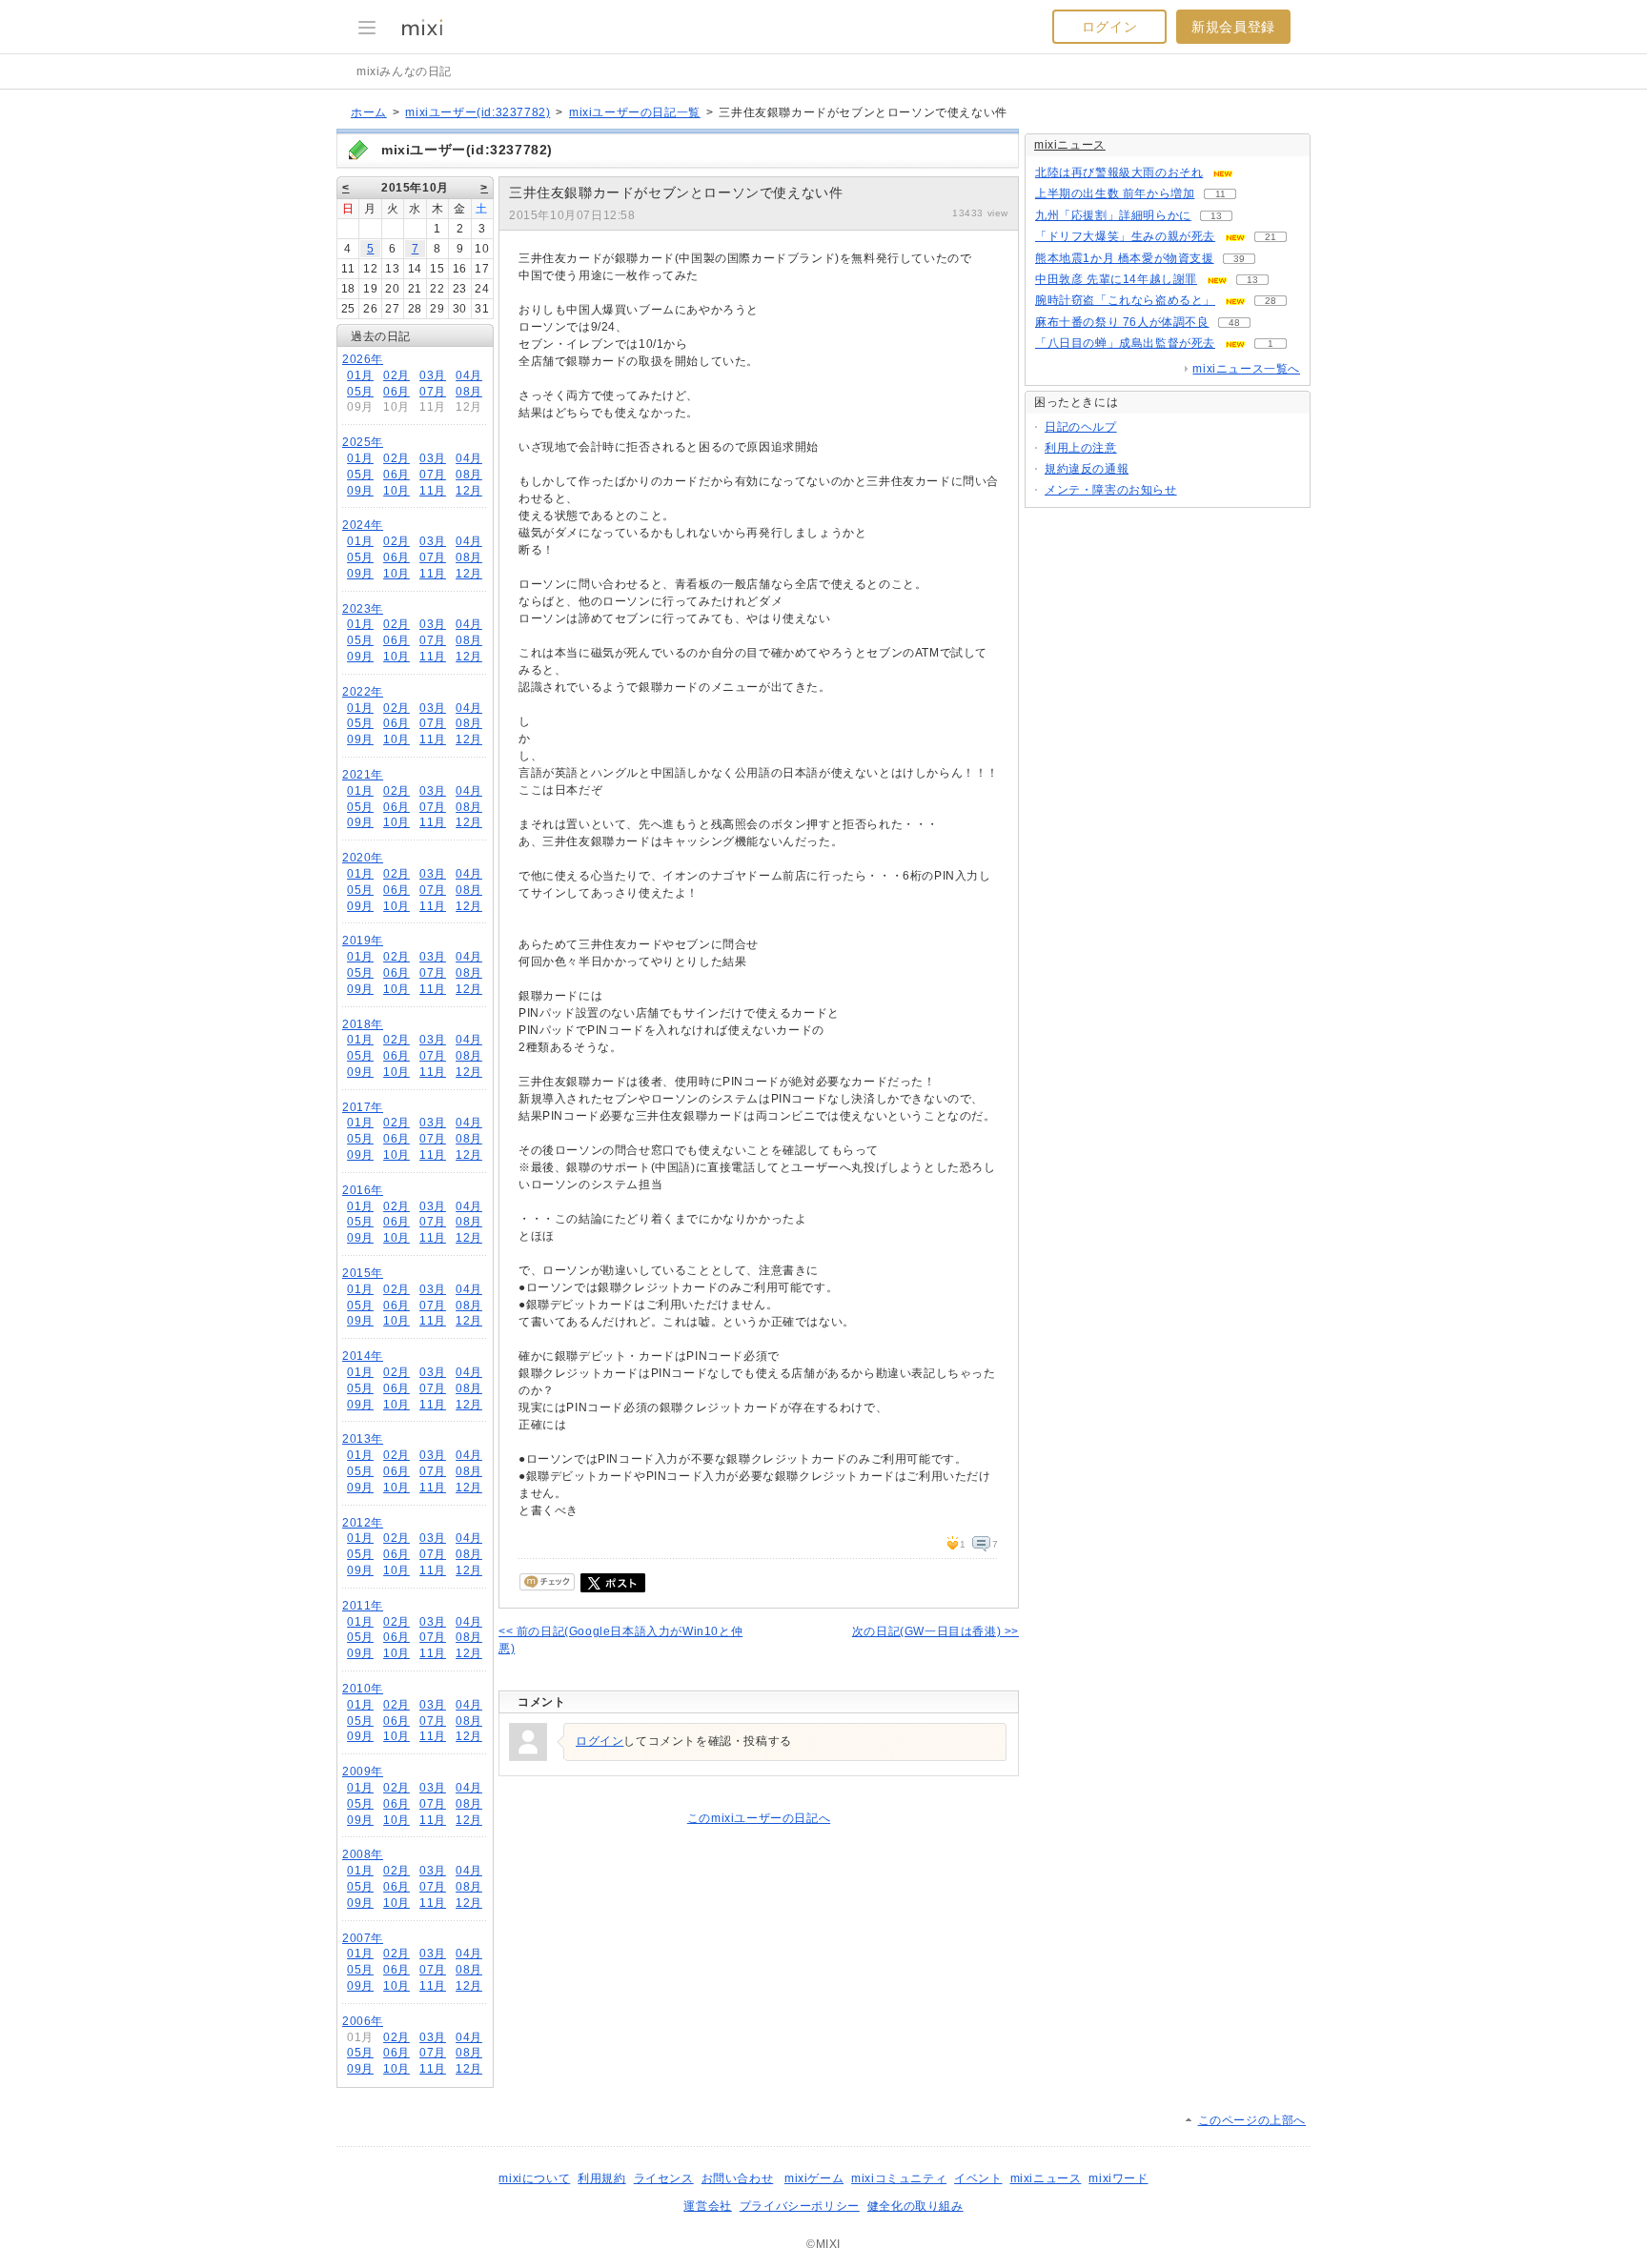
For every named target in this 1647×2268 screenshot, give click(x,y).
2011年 (363, 1606)
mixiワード (1118, 2178)
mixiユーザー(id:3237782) (478, 112)
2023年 (363, 609)
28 (1271, 301)
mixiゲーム (814, 2178)
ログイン (1109, 27)
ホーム (369, 112)
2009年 (363, 1772)
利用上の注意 (1081, 448)
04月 (469, 375)
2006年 (363, 2021)
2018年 (363, 1024)
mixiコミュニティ (899, 2178)
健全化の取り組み (915, 2206)
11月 (433, 491)
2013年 (363, 1439)
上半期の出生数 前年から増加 (1115, 193)
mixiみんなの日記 (404, 71)
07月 (433, 392)
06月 (396, 392)
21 (1271, 237)
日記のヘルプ (1081, 427)
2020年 (363, 858)
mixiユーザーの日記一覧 (635, 112)
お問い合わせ (738, 2178)
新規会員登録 (1233, 27)
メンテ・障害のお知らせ (1111, 490)
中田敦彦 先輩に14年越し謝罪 (1116, 279)
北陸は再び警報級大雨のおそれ (1119, 172)
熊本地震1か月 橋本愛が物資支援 (1125, 258)
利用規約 (601, 2178)
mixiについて (534, 2178)
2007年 (363, 1938)
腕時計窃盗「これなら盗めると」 (1125, 300)
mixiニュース (1070, 145)
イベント (978, 2178)
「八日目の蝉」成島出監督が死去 (1125, 343)
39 (1239, 259)
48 (1234, 323)
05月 (360, 392)
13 (1216, 216)
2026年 (363, 359)
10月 (396, 491)
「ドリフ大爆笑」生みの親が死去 (1125, 236)
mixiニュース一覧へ (1246, 369)
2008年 (363, 1854)
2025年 (363, 442)
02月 (396, 375)
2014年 (363, 1356)
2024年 (363, 525)
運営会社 (707, 2206)
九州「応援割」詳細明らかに (1113, 215)
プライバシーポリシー (800, 2206)
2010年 (363, 1689)
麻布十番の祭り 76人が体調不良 (1122, 322)
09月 (360, 491)
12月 (469, 491)
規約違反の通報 (1087, 469)
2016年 (363, 1190)
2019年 (363, 941)
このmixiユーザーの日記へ (759, 1818)
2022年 (363, 692)
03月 (433, 375)
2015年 (363, 1273)
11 (1220, 194)
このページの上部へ (1252, 2120)
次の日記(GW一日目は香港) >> (935, 1631)
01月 (360, 375)
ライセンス (664, 2178)
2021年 (363, 775)
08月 (469, 392)
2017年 (363, 1107)
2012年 (363, 1523)
